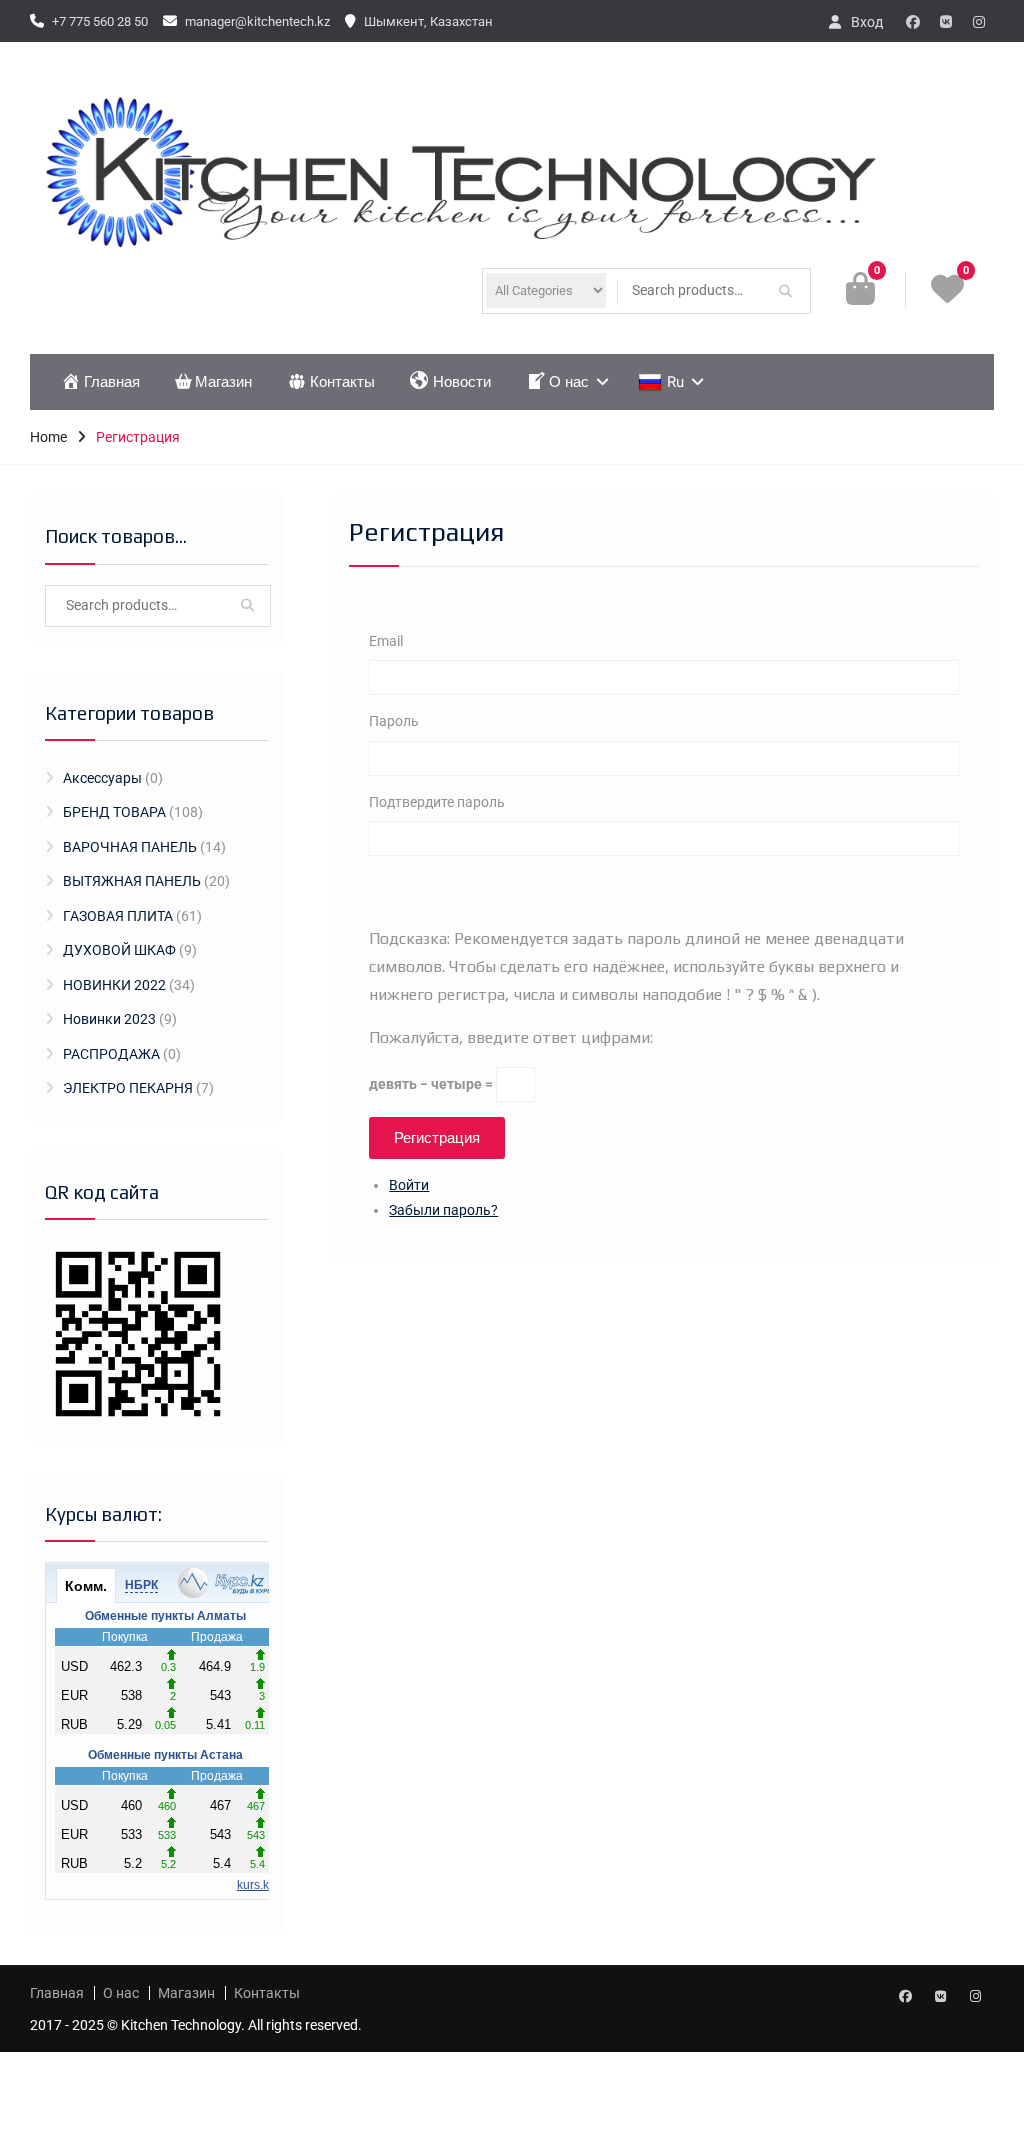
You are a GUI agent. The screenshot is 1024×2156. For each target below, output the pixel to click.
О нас (569, 382)
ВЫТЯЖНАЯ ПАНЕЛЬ (132, 881)
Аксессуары (102, 778)
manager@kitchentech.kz (257, 21)
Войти (409, 1185)
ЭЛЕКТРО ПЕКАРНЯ (128, 1088)
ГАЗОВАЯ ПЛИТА (118, 916)
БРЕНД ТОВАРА (114, 812)
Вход (867, 22)
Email (386, 641)
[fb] (913, 22)
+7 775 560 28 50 (100, 21)
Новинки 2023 (109, 1019)
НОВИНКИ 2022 (114, 985)
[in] (979, 22)
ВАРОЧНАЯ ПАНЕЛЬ (130, 847)
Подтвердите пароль (437, 802)
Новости (462, 382)
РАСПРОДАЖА (111, 1054)
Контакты (342, 382)
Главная (112, 382)
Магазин (223, 382)
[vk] (946, 22)
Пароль (394, 721)
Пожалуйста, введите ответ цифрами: (511, 1037)
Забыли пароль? (443, 1210)
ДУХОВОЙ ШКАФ (119, 950)
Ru (675, 382)
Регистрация (437, 1138)
